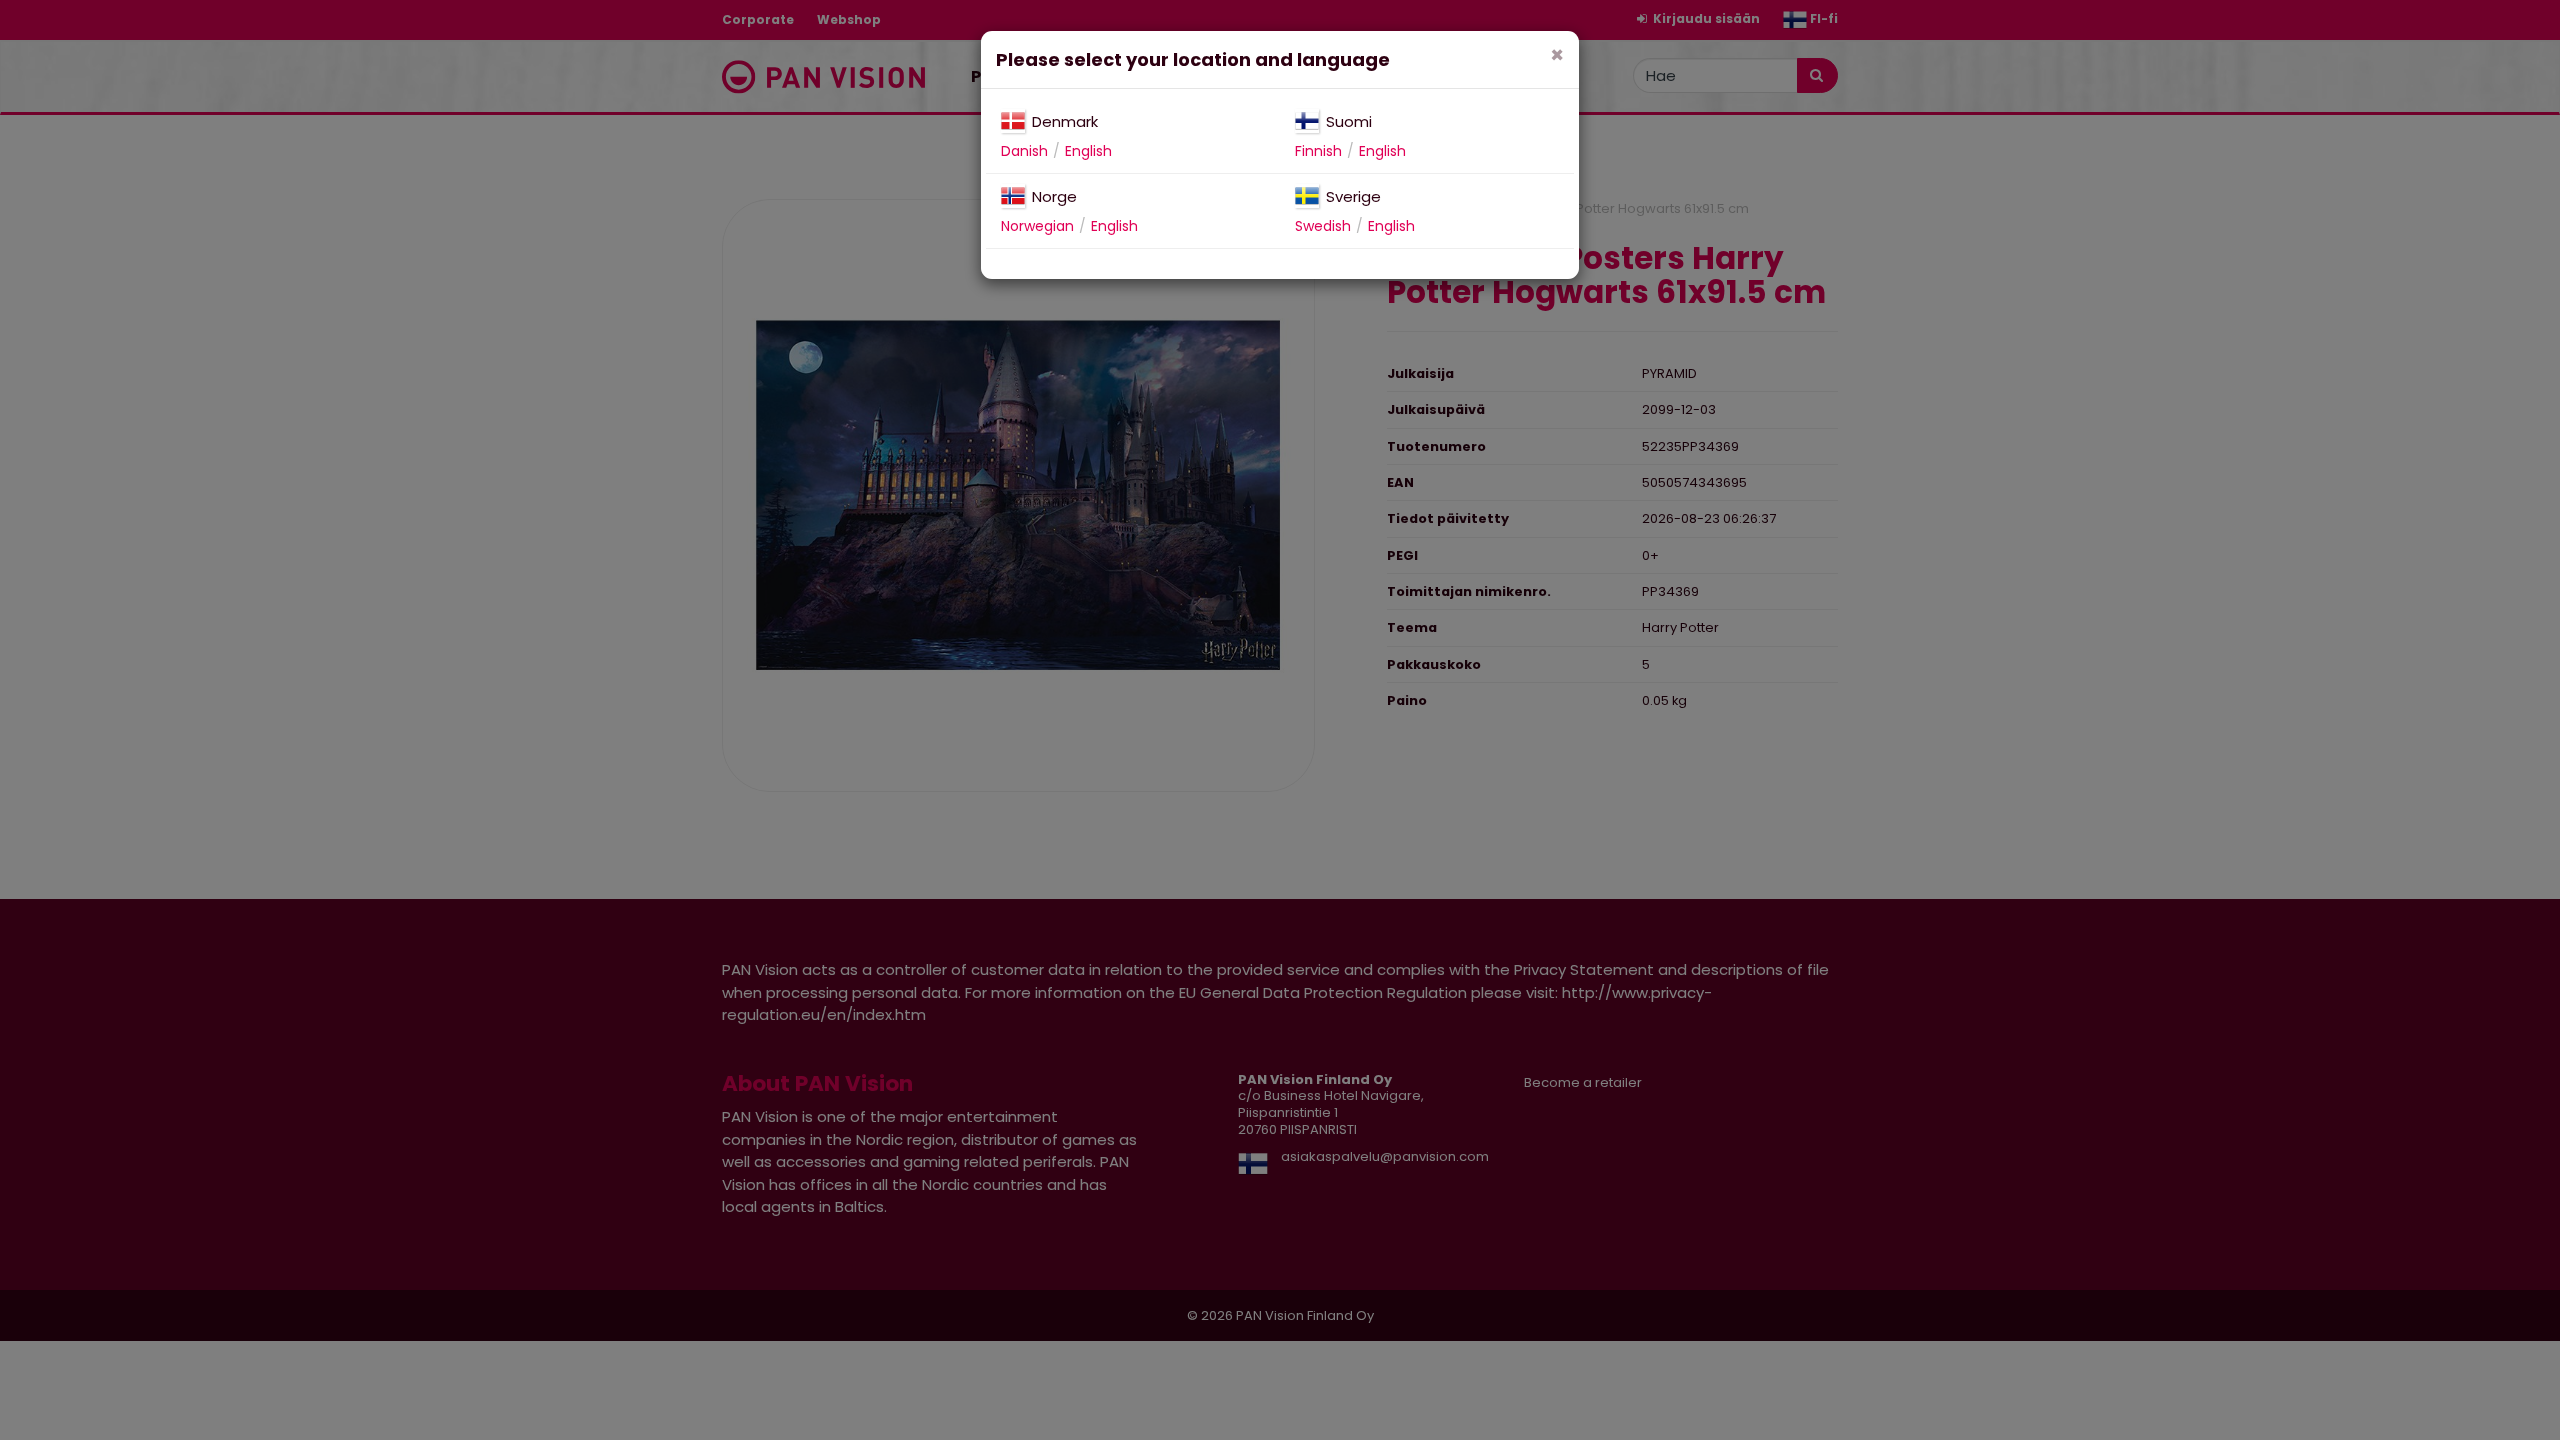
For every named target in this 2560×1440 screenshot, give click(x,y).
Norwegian (1037, 226)
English (1088, 151)
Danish (1024, 151)
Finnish (1318, 151)
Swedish (1323, 226)
